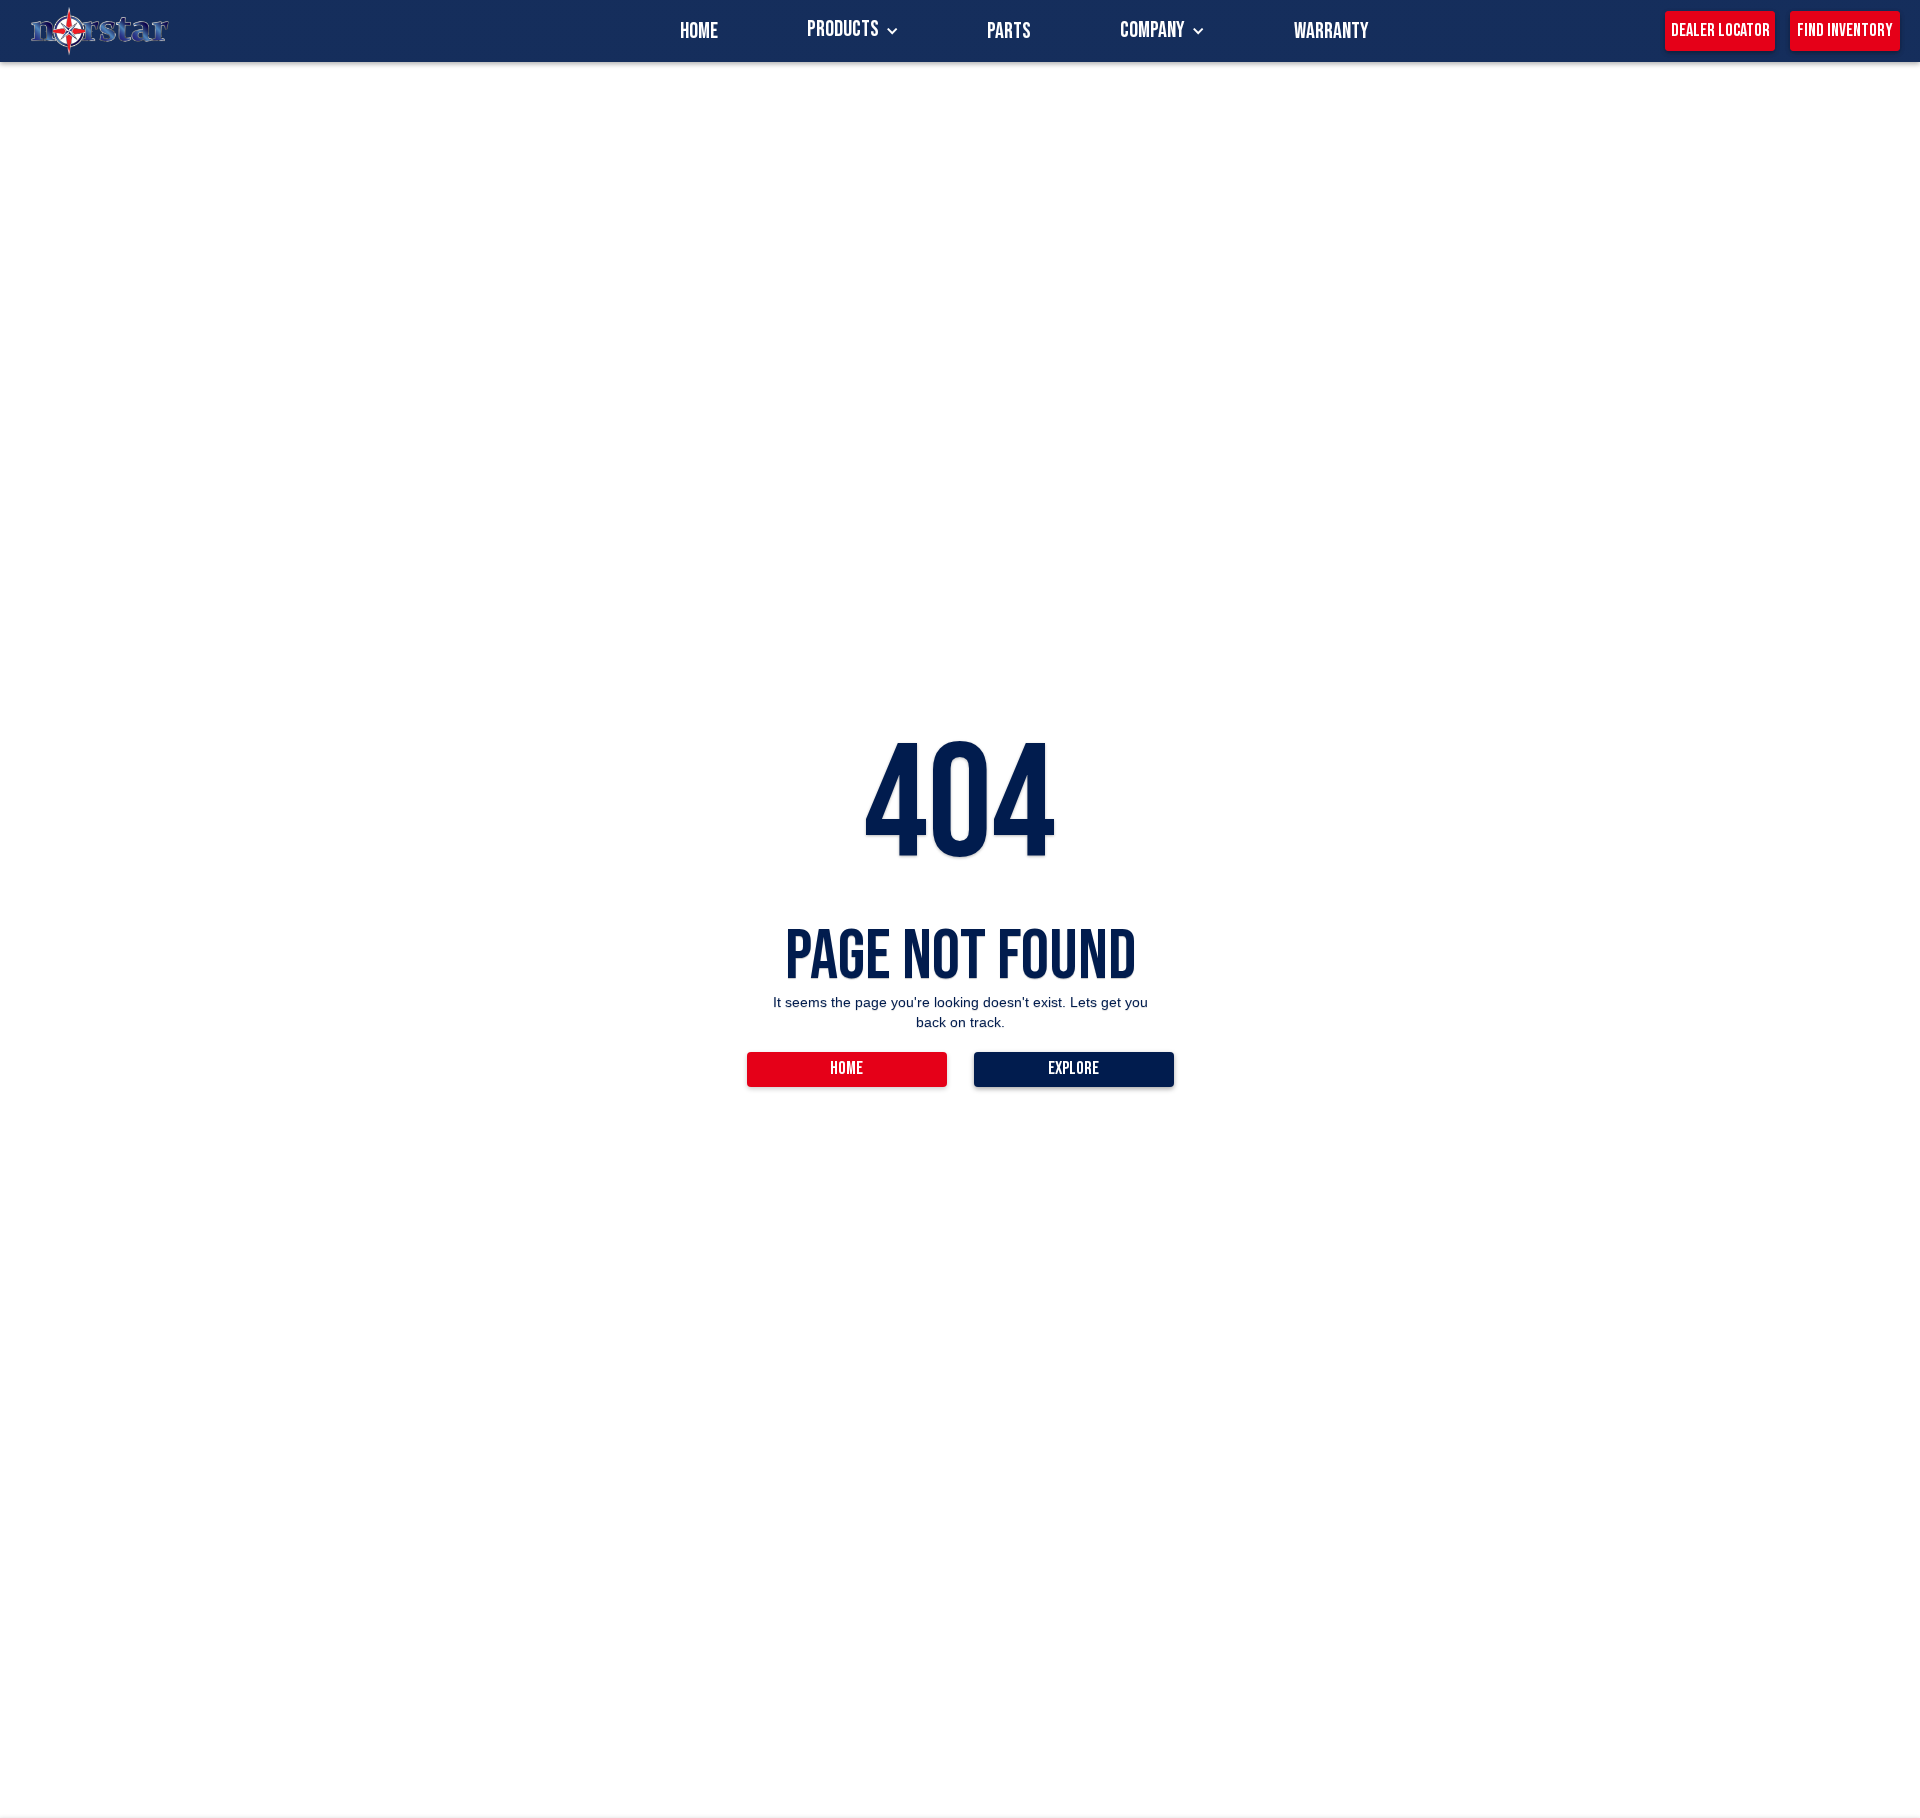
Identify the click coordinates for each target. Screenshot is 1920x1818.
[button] (853, 31)
